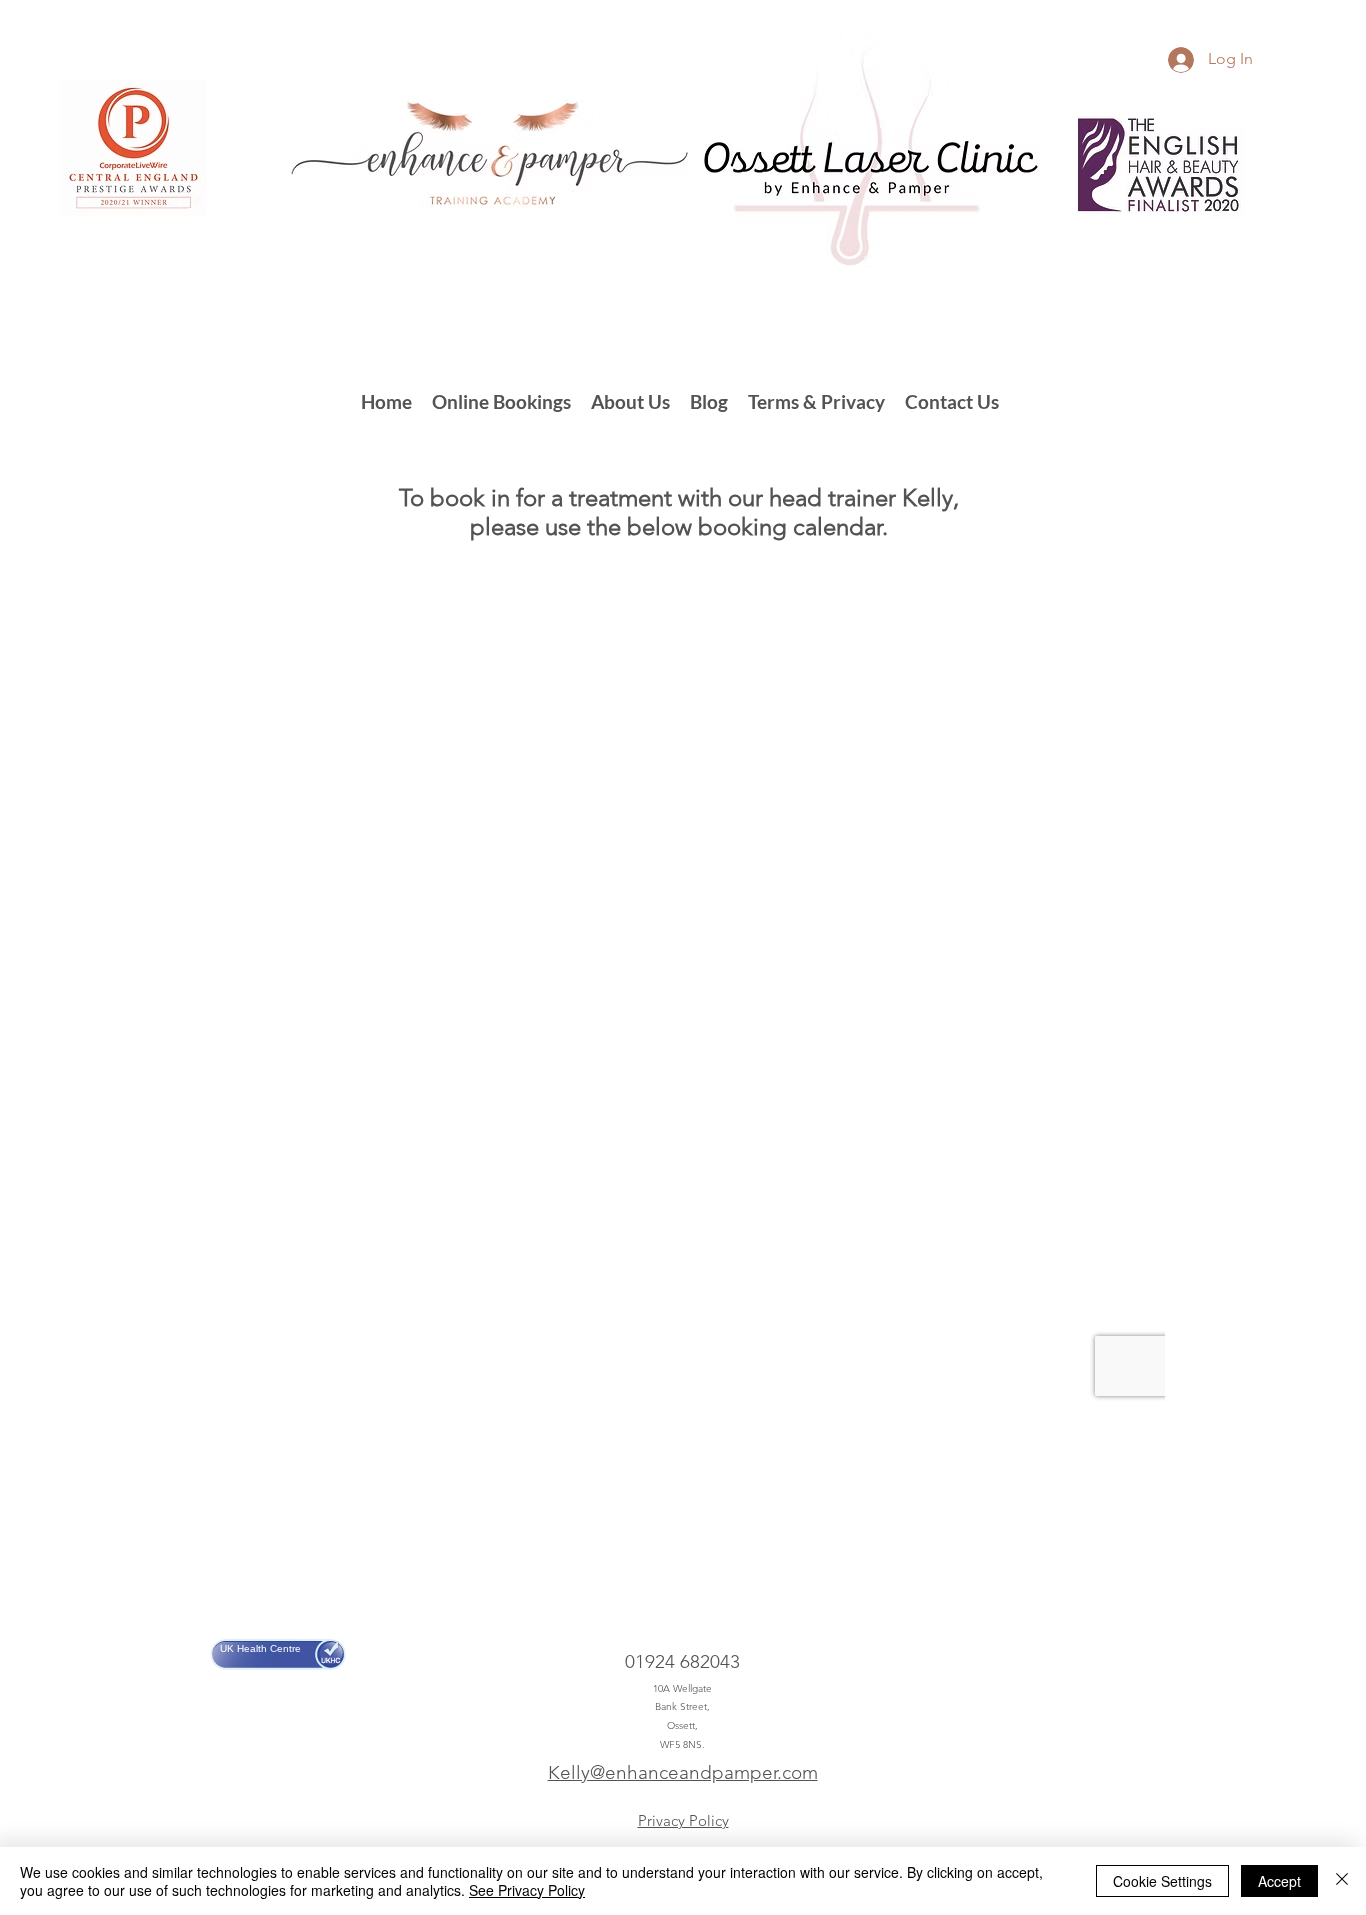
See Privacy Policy (527, 1890)
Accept (1279, 1881)
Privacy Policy (683, 1820)
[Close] (1342, 1881)
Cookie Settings (1162, 1881)
